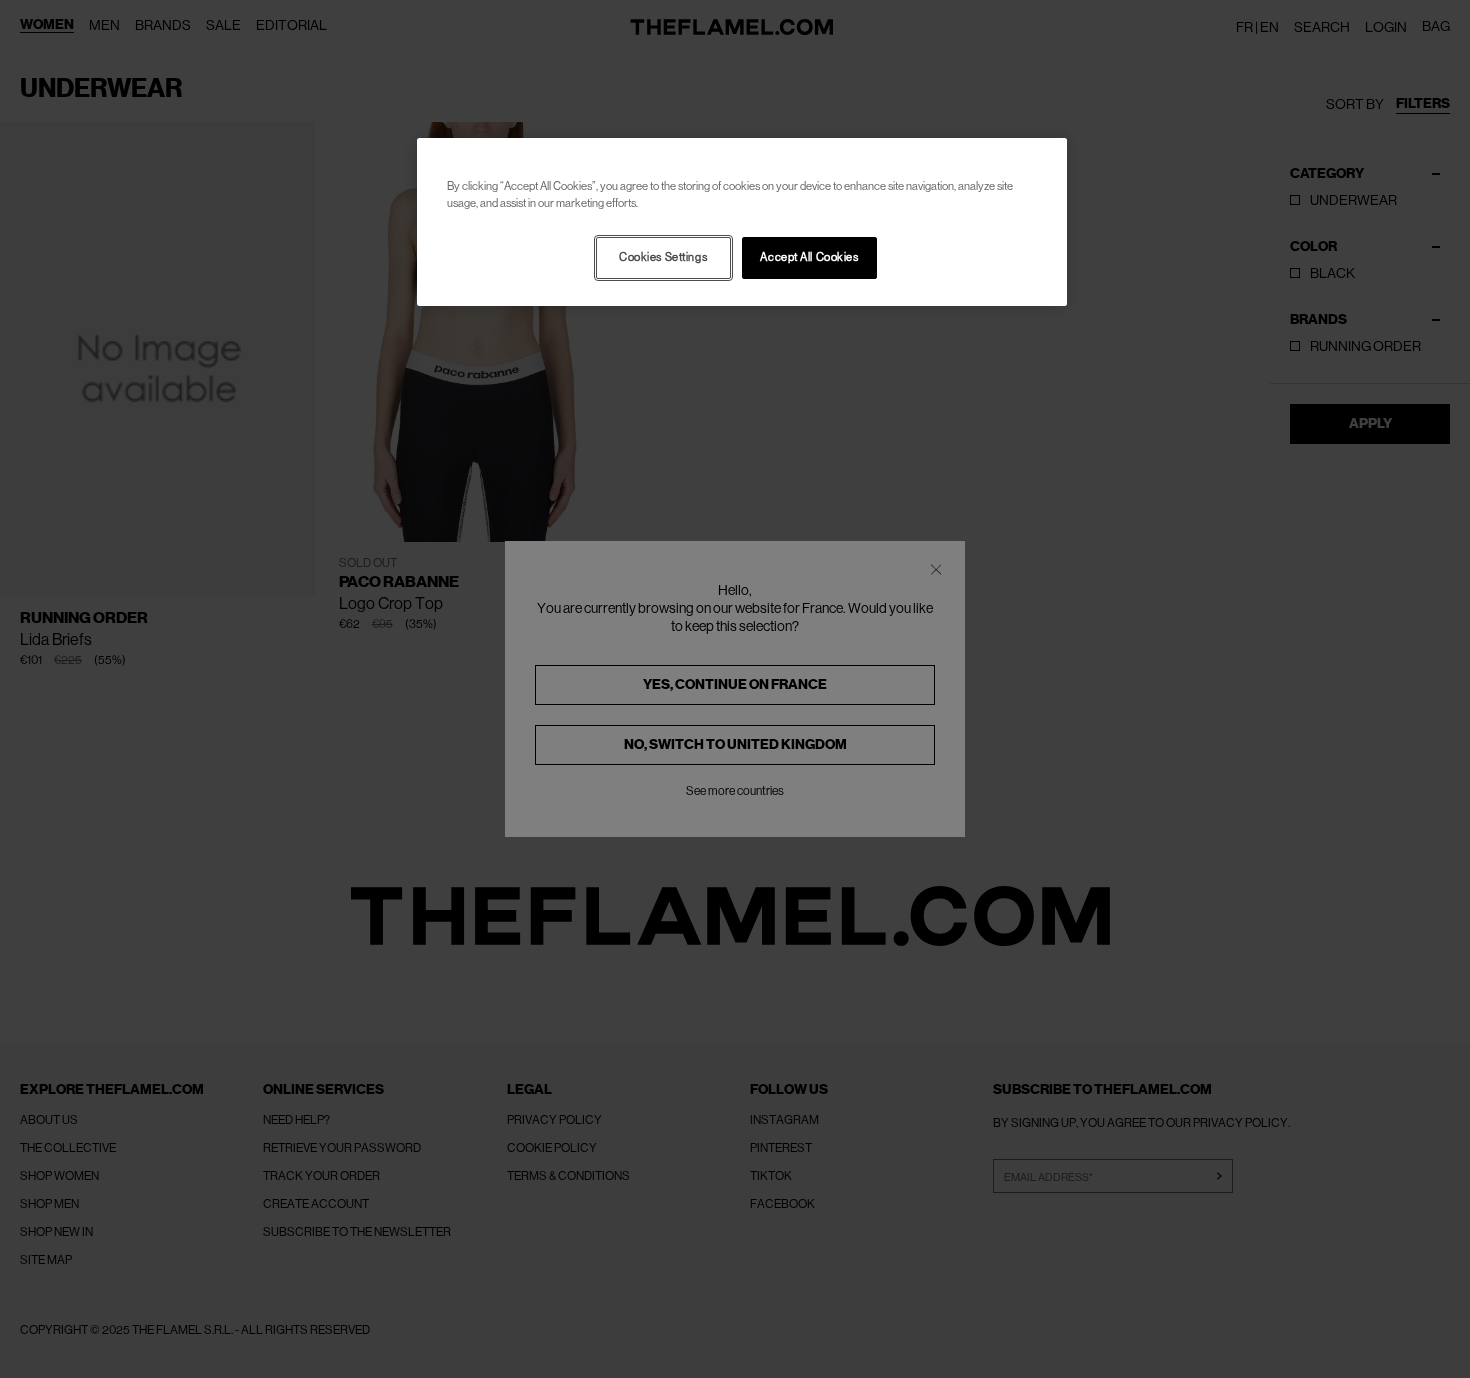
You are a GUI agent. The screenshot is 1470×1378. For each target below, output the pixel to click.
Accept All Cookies (809, 257)
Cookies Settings (663, 257)
